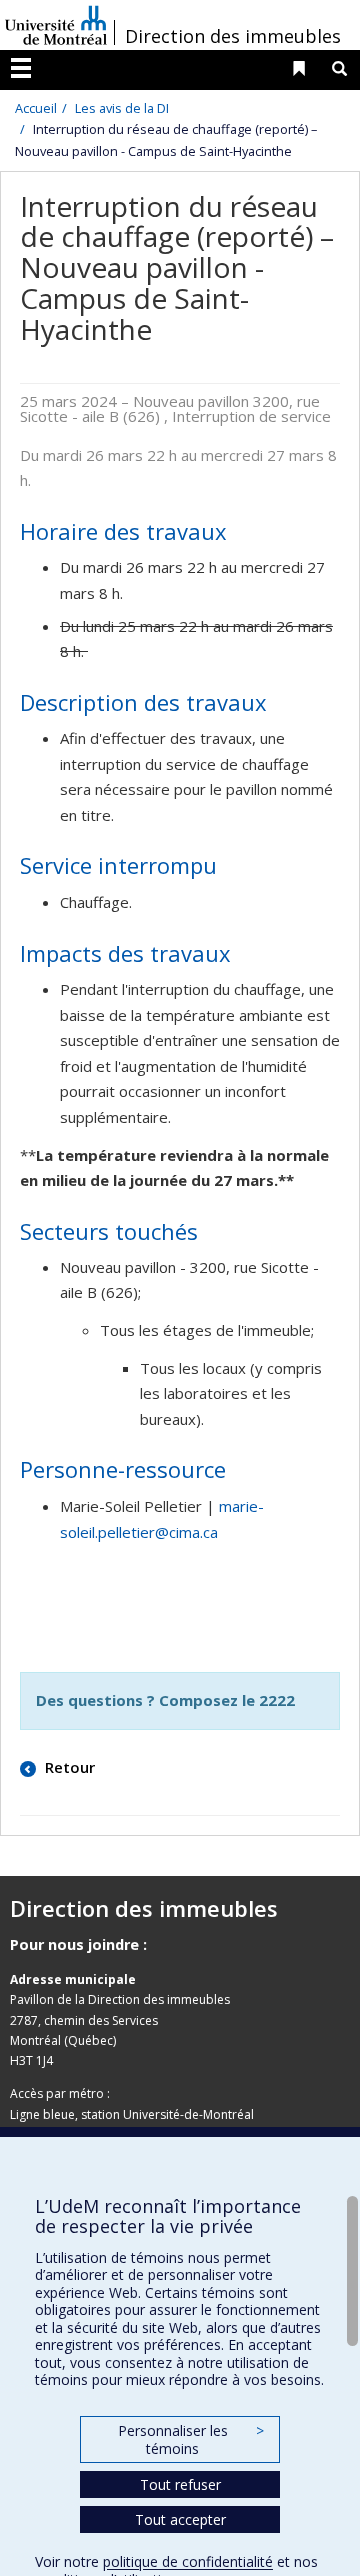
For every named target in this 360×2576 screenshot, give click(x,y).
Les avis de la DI (122, 108)
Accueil (36, 108)
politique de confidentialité (188, 2562)
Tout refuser (180, 2485)
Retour (68, 1767)
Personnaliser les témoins (191, 2440)
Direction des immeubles (233, 36)
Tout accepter (180, 2520)
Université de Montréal (56, 25)
